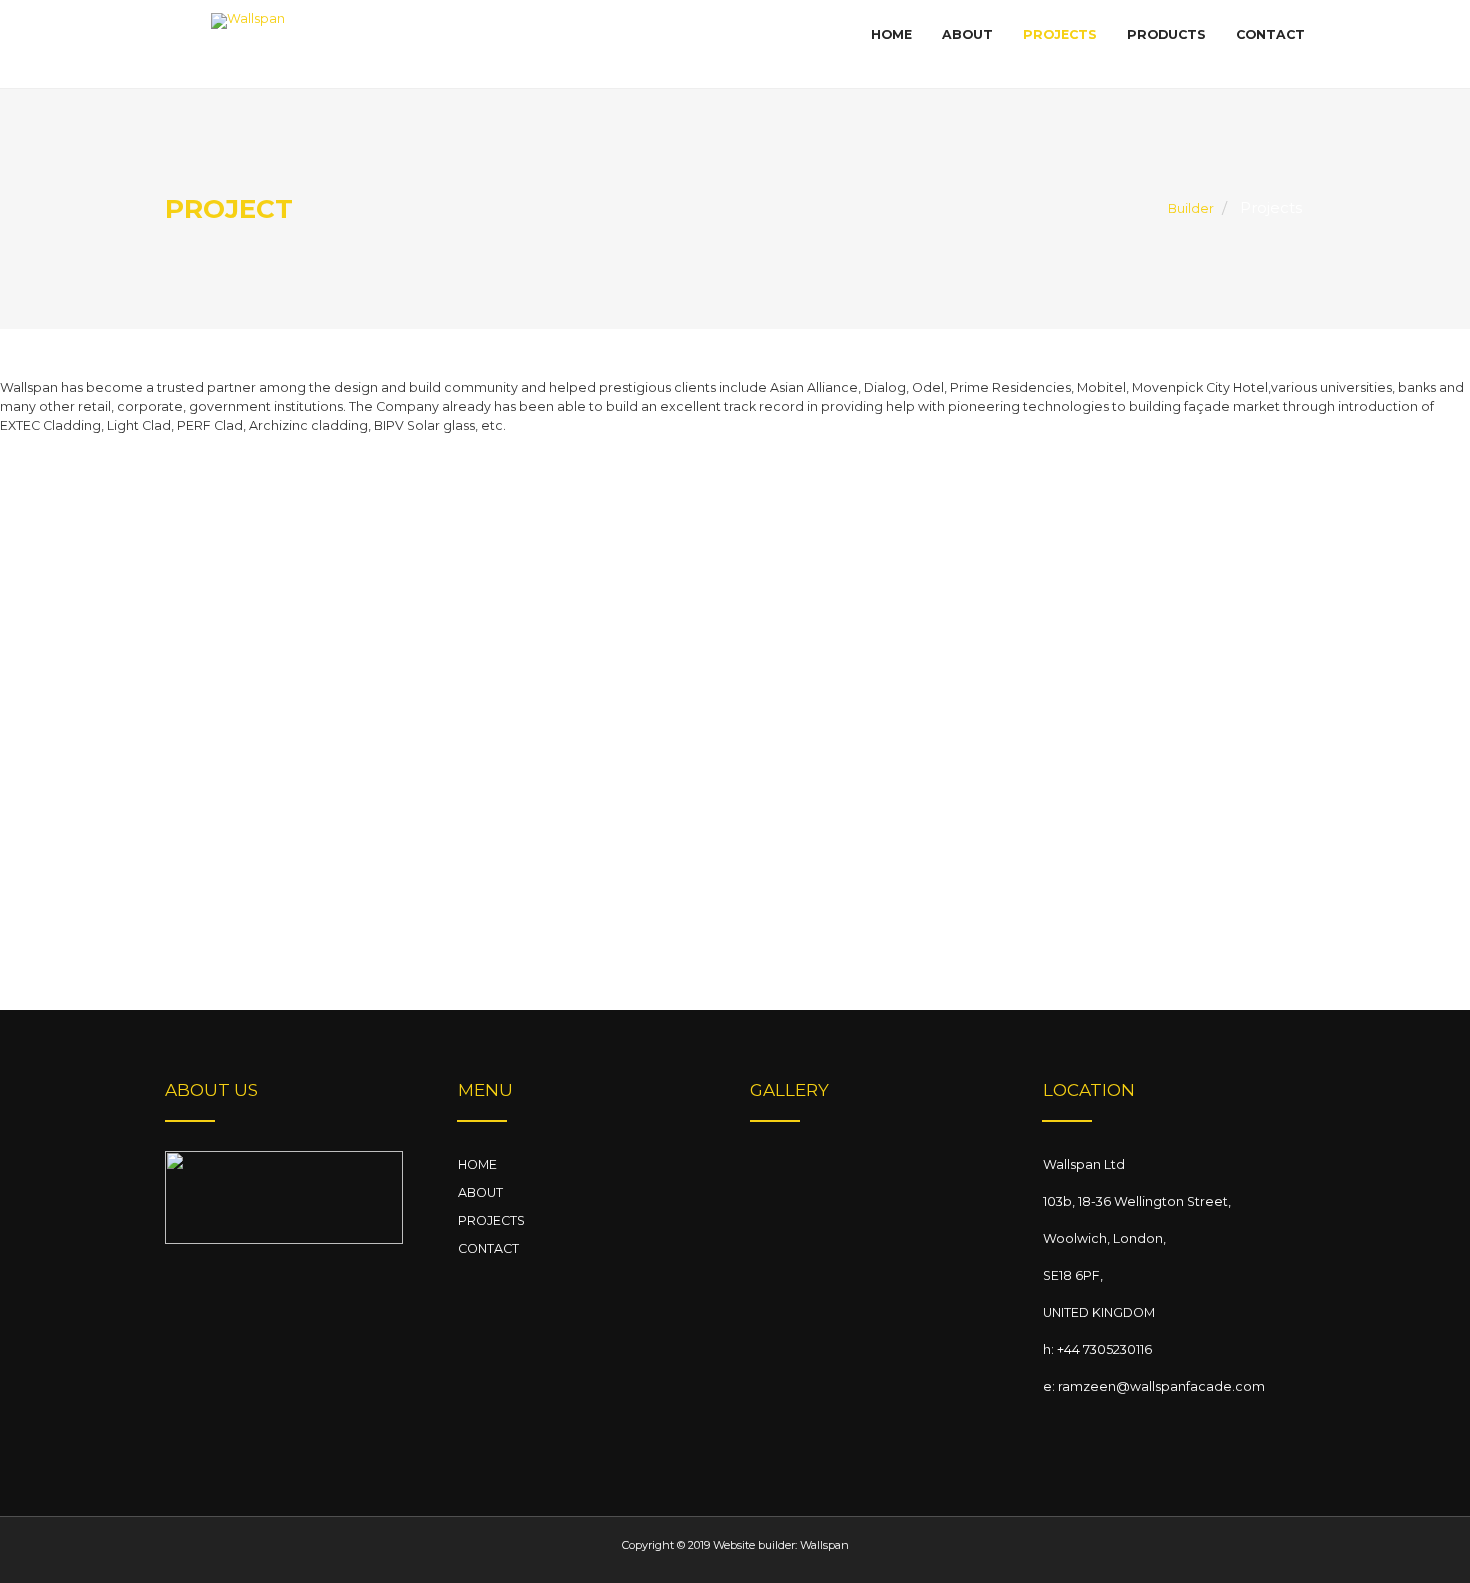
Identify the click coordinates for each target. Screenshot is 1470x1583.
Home (891, 34)
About (967, 34)
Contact (1270, 34)
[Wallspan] (248, 45)
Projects (1060, 34)
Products (1166, 34)
